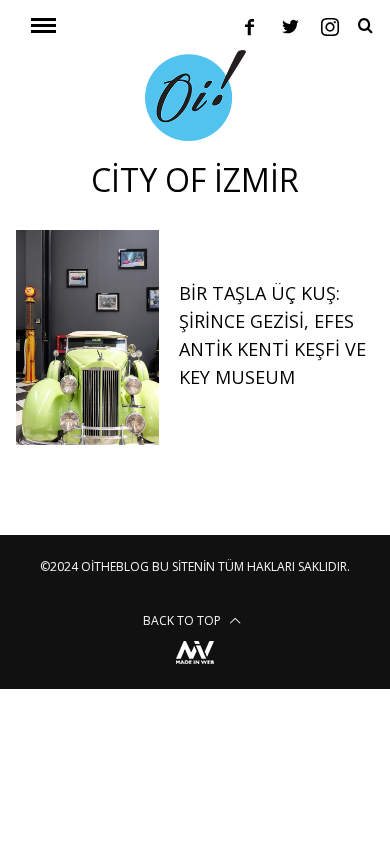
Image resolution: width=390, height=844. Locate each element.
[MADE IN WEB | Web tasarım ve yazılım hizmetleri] (195, 666)
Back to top (183, 620)
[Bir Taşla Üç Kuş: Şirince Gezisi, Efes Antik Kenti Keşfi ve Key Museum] (88, 337)
